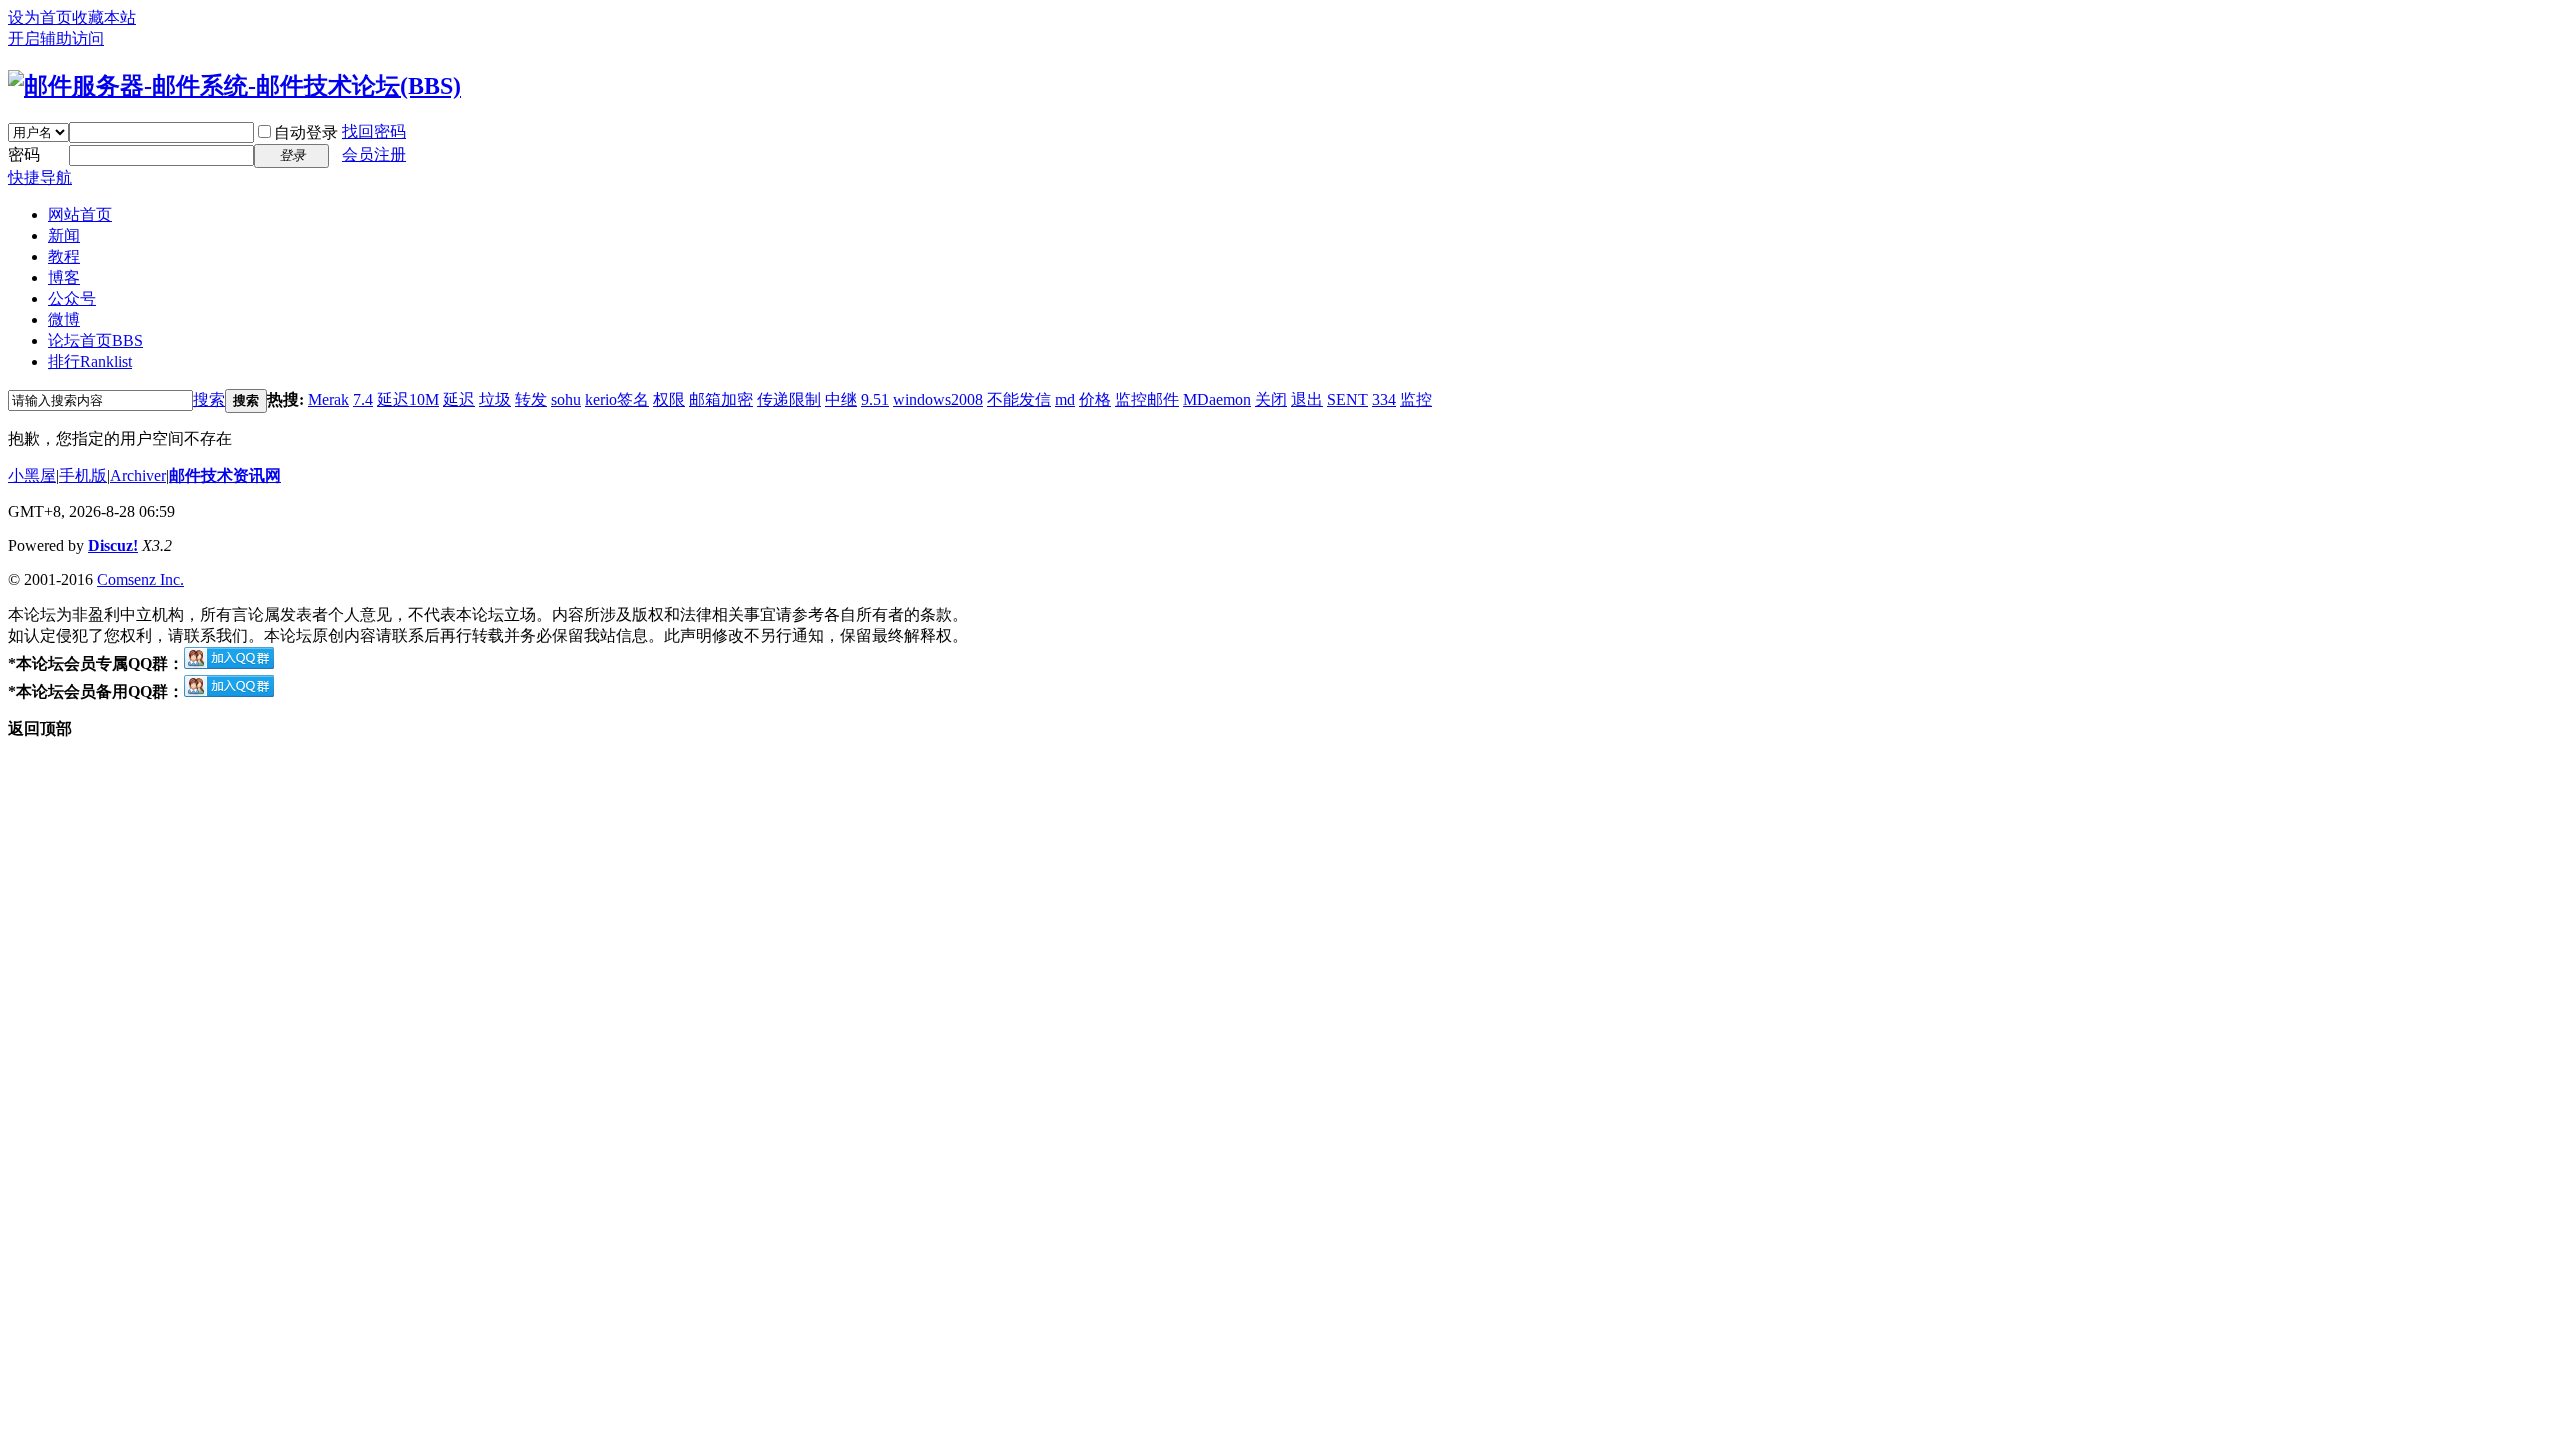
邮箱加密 (721, 399)
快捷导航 (40, 177)
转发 (531, 399)
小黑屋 (32, 475)
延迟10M (408, 399)
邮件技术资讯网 (225, 475)
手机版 (83, 475)
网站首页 (80, 214)
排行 (90, 361)
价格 (1095, 399)
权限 (669, 399)
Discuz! (113, 545)
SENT (1347, 399)
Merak (328, 399)
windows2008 (938, 399)
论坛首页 (95, 340)
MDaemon (1217, 399)
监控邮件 (1147, 399)
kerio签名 (617, 399)
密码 (24, 154)
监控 (1416, 399)
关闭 (1271, 399)
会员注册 (374, 154)
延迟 (459, 399)
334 (1384, 399)
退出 (1307, 399)
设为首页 (40, 17)
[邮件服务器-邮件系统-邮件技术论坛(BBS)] (234, 86)
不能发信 (1019, 399)
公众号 (72, 298)
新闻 (64, 235)
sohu (566, 399)
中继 (841, 399)
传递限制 (789, 399)
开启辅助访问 (56, 38)
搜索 (209, 399)
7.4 (363, 399)
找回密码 (374, 131)
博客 (64, 277)
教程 (64, 256)
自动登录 (306, 132)
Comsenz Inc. (140, 579)
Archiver (138, 475)
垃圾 (495, 399)
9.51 (875, 399)
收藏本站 (104, 17)
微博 (64, 319)
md (1065, 399)
